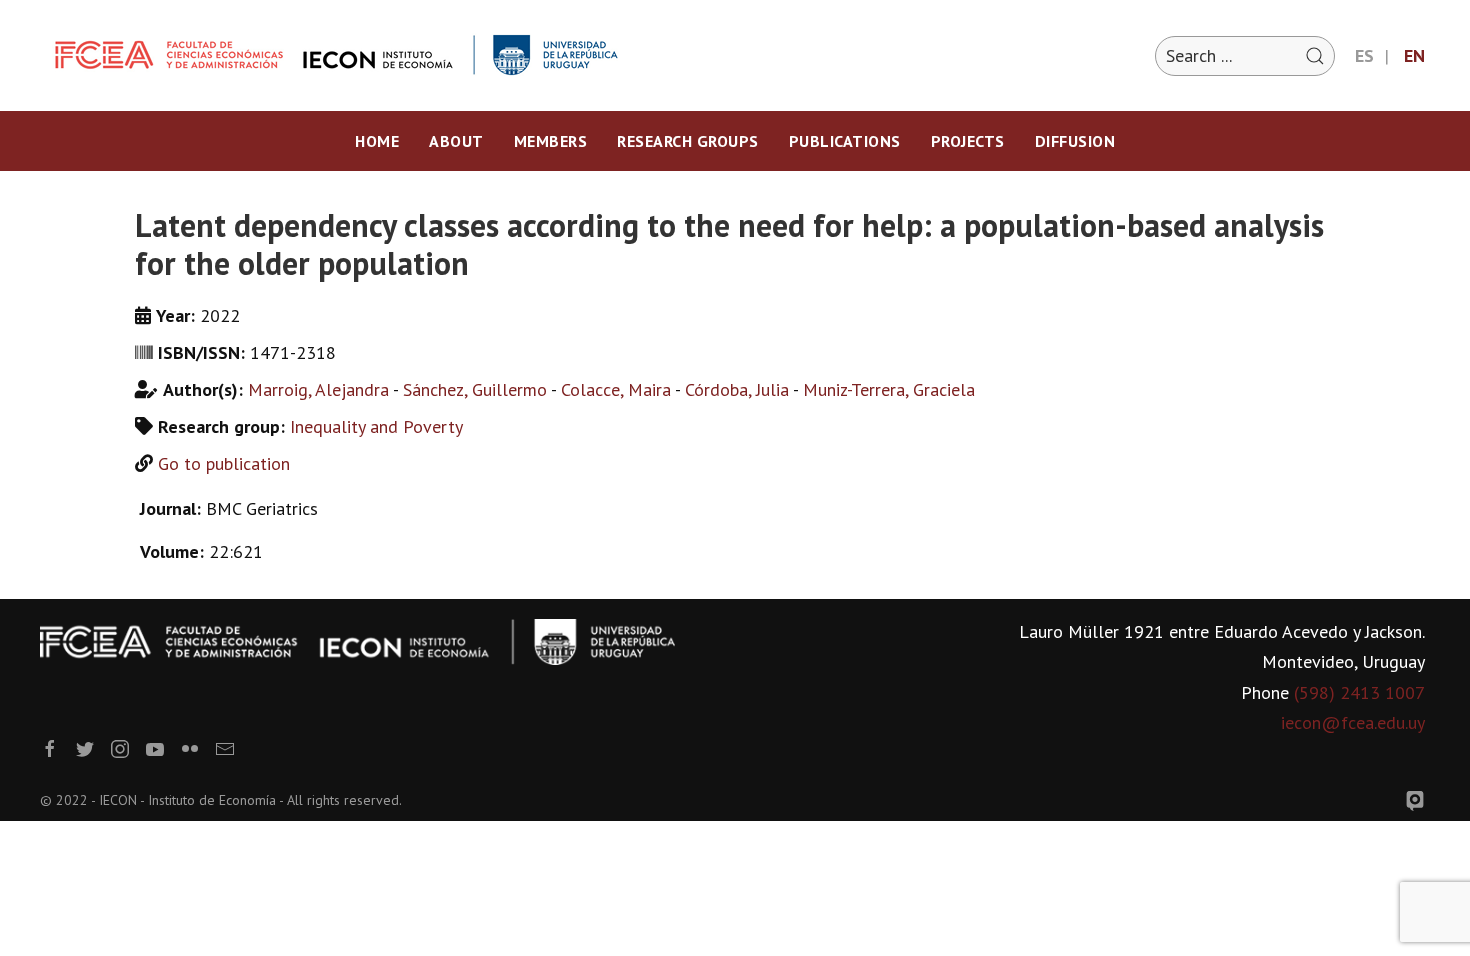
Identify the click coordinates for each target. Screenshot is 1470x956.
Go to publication (224, 463)
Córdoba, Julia (737, 389)
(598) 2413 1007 (1359, 692)
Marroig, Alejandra (318, 389)
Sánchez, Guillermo (475, 389)
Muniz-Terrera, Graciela (889, 389)
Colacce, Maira (616, 389)
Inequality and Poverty (376, 426)
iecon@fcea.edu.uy (1353, 722)
